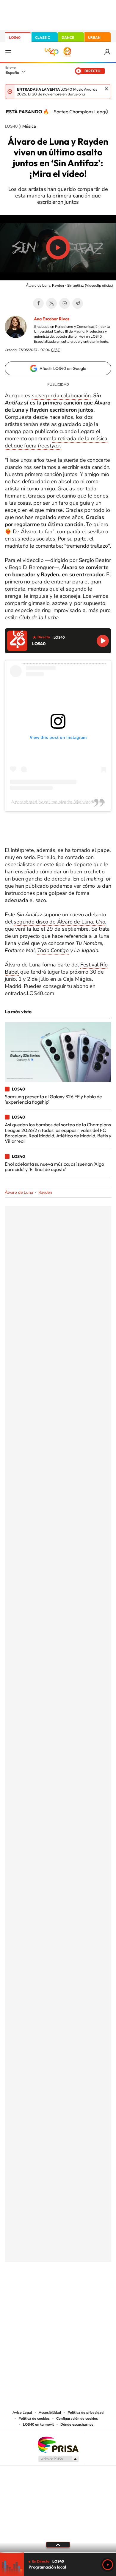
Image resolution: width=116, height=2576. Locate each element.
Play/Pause (58, 248)
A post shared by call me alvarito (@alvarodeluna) (58, 802)
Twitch (82, 2291)
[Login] (108, 52)
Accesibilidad (50, 2413)
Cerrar (106, 89)
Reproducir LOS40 (103, 641)
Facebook (38, 303)
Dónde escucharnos (77, 2424)
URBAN (94, 37)
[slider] (58, 2553)
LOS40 (15, 37)
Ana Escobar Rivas (52, 319)
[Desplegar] (58, 2545)
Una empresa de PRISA (58, 2444)
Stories (94, 2291)
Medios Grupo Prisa (58, 2459)
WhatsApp (65, 303)
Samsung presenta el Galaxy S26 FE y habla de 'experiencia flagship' (53, 1099)
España (12, 72)
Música (29, 126)
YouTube (46, 2291)
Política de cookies (34, 2419)
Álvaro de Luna (19, 1192)
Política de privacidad (86, 2413)
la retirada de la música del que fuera (56, 442)
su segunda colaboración (61, 396)
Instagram (22, 2291)
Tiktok (34, 2291)
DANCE (68, 37)
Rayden (45, 1192)
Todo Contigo (53, 950)
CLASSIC (43, 37)
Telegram (78, 303)
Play (108, 2565)
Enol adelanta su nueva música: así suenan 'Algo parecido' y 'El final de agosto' (54, 1167)
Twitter (51, 303)
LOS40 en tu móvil (38, 2424)
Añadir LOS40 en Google (63, 368)
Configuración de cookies (77, 2419)
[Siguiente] (107, 112)
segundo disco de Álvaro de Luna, (59, 922)
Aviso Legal (22, 2413)
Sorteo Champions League (82, 112)
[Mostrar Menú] (8, 52)
